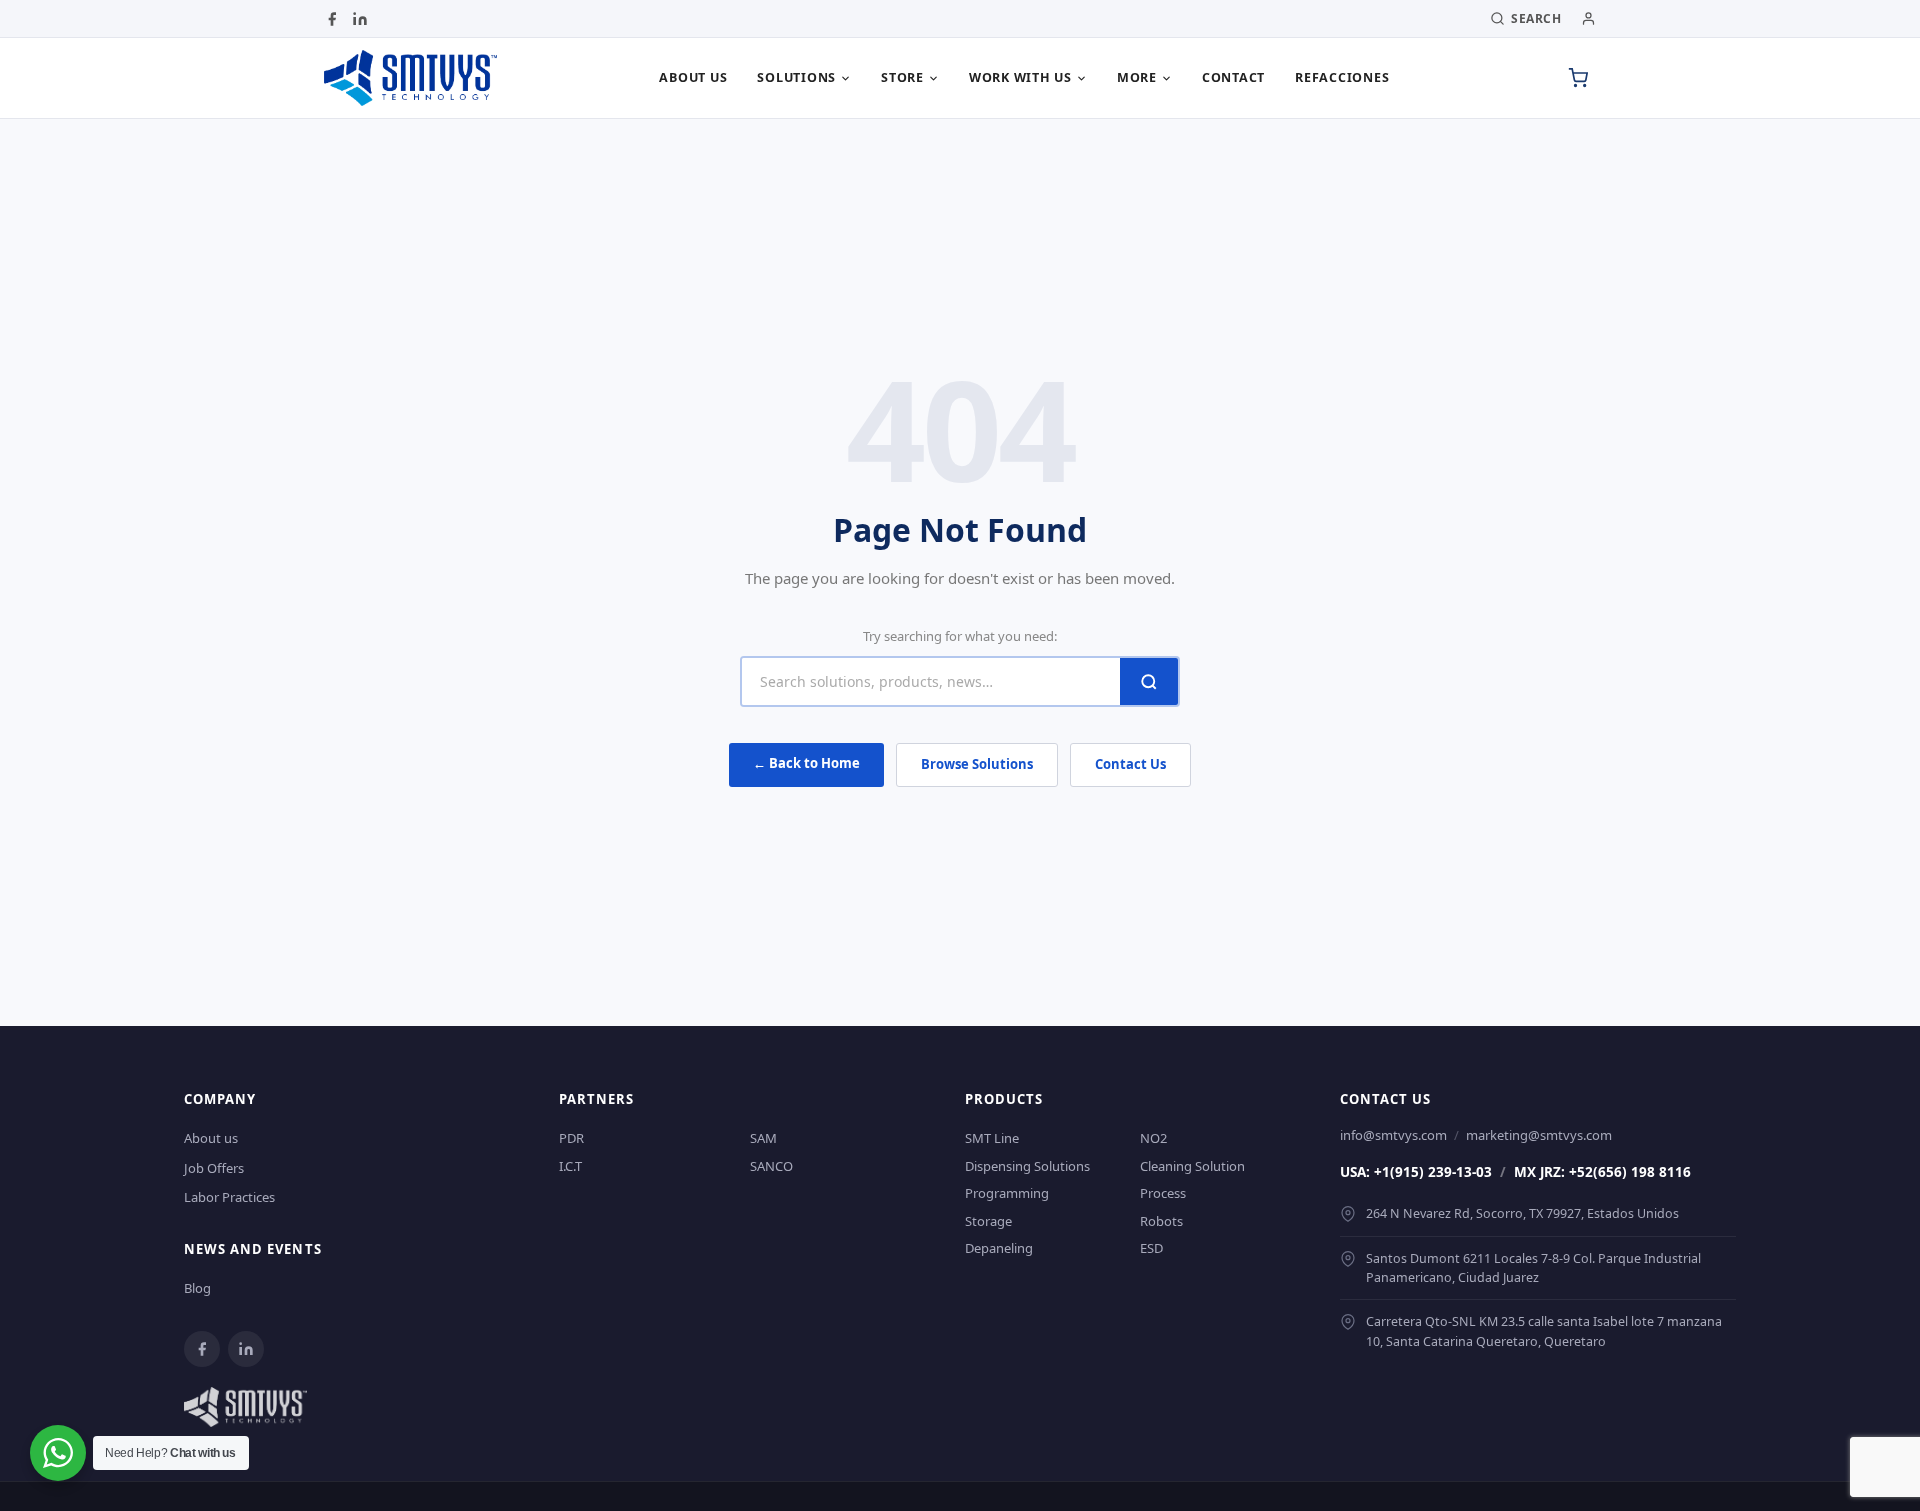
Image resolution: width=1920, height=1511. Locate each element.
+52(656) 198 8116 (1630, 1172)
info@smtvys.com (1393, 1135)
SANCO (771, 1166)
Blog (197, 1288)
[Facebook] (332, 19)
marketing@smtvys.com (1539, 1135)
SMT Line (992, 1138)
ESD (1151, 1248)
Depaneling (999, 1248)
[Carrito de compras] (1578, 78)
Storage (988, 1221)
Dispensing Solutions (1027, 1166)
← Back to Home (806, 763)
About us (693, 77)
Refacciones (1342, 77)
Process (1163, 1193)
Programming (1007, 1193)
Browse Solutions (977, 764)
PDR (571, 1138)
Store (902, 77)
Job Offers (214, 1168)
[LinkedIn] (360, 19)
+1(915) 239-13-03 (1433, 1172)
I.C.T (570, 1166)
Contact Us (1130, 764)
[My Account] (1588, 18)
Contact (1233, 77)
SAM (763, 1138)
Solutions (796, 77)
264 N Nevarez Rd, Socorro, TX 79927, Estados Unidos (1522, 1213)
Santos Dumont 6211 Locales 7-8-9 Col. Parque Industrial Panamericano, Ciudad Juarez (1533, 1268)
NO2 (1153, 1138)
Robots (1161, 1221)
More (1137, 77)
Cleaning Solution (1192, 1166)
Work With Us (1020, 77)
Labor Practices (229, 1197)
